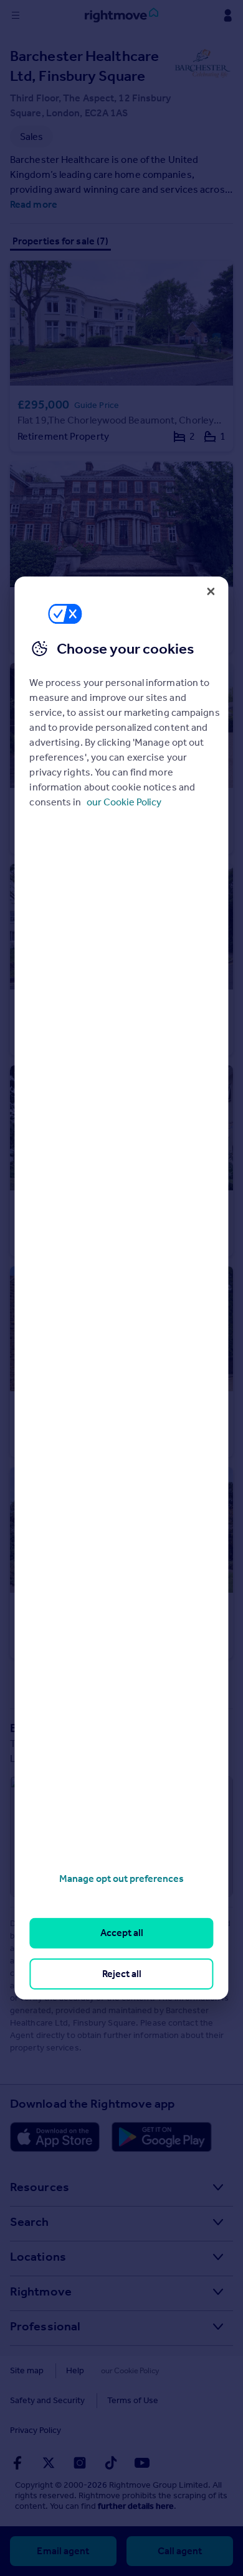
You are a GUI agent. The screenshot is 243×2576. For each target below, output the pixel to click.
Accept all (122, 1933)
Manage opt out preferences (121, 1879)
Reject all (122, 1974)
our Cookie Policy (124, 802)
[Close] (211, 591)
